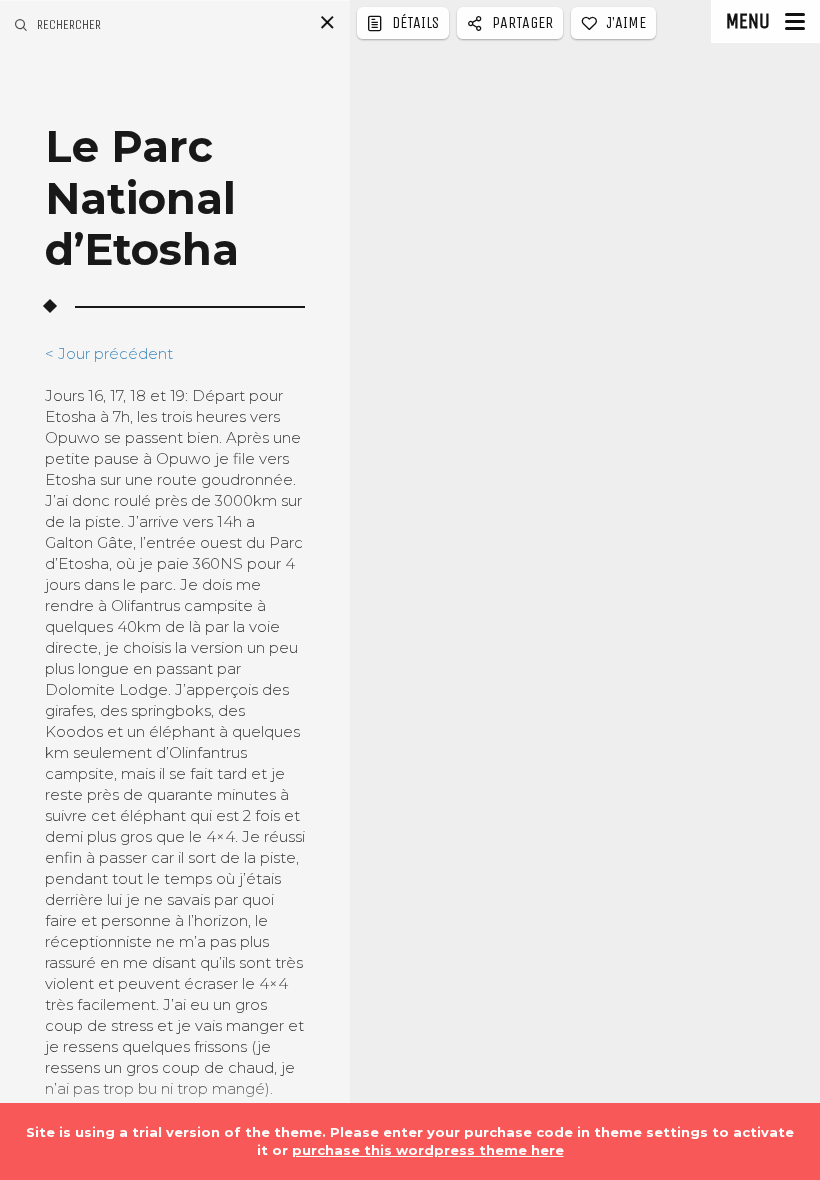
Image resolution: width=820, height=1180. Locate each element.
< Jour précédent (109, 353)
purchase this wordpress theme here (428, 1150)
